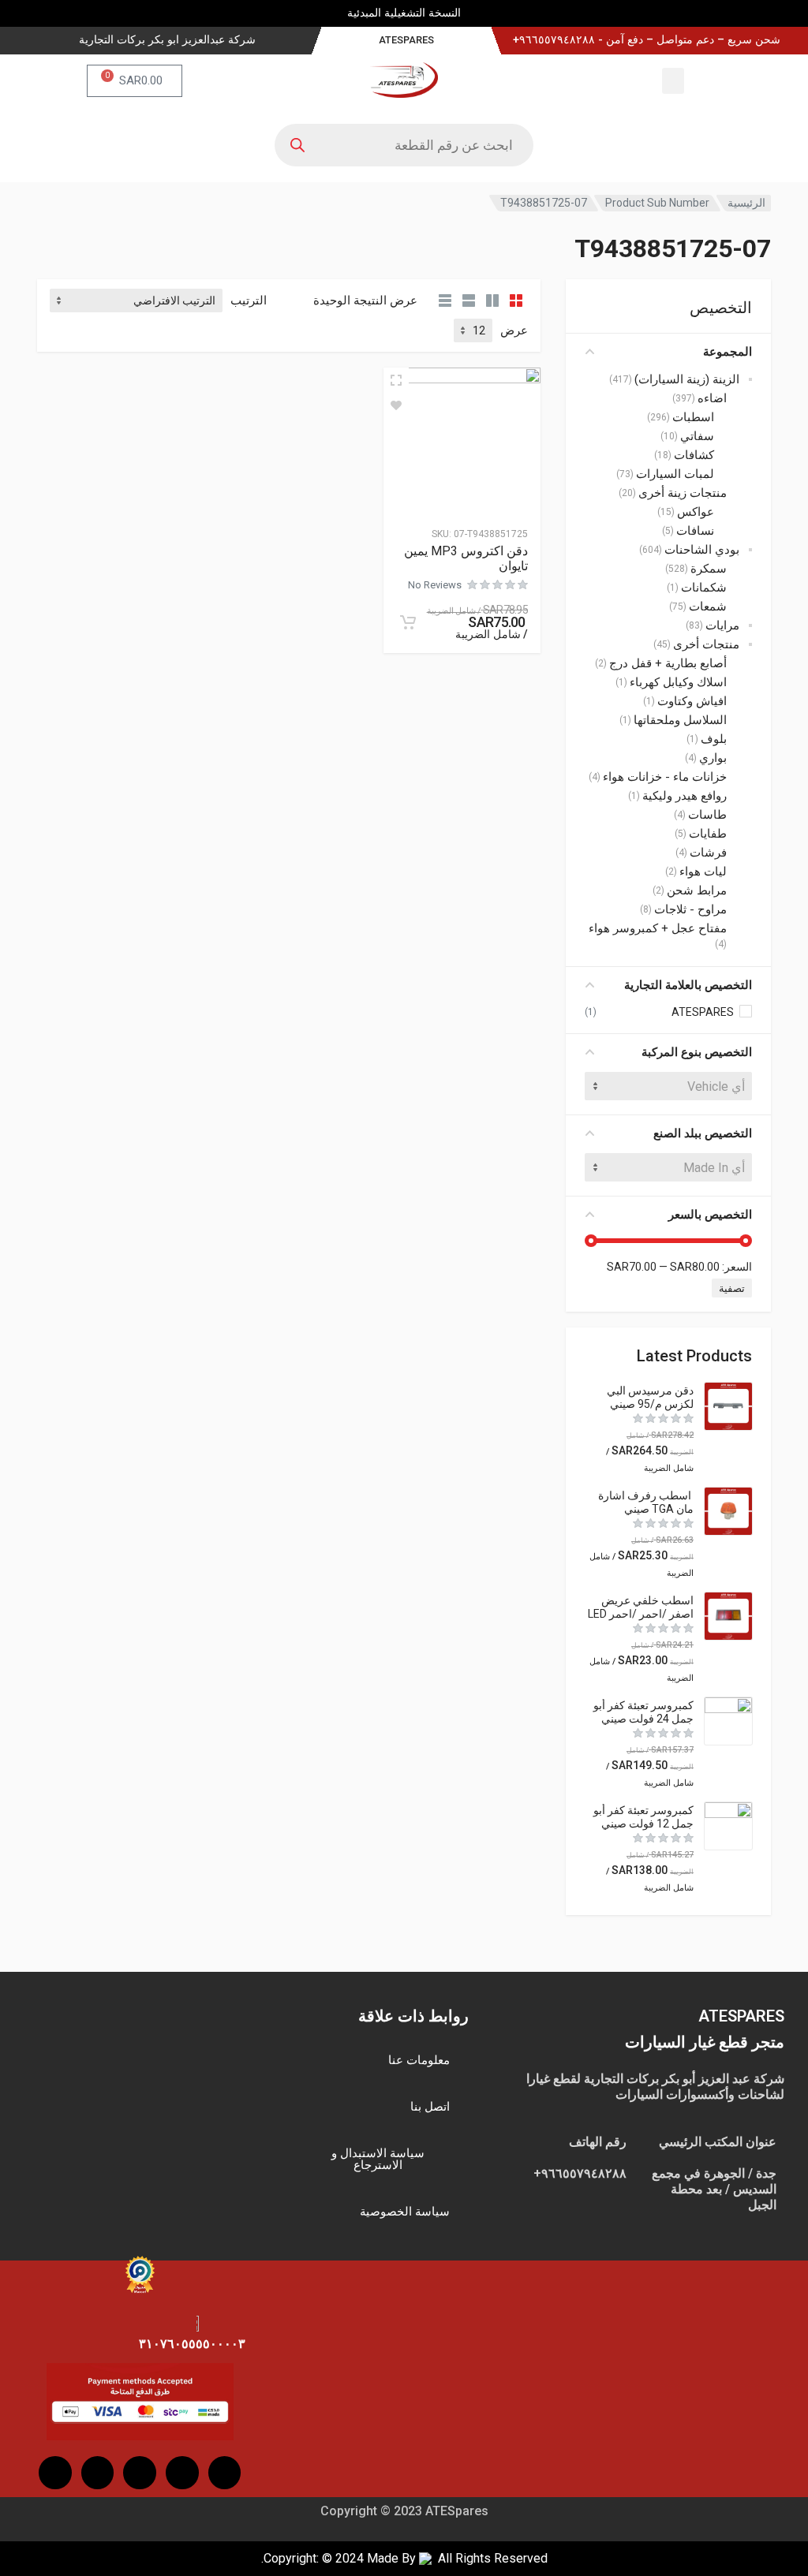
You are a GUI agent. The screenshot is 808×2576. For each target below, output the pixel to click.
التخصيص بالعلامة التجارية (688, 985)
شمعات (708, 607)
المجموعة (728, 352)
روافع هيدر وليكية (685, 796)
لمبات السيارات (675, 474)
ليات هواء (703, 872)
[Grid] (516, 301)
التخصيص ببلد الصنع (703, 1133)
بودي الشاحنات (702, 550)
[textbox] (668, 1086)
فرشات (708, 853)
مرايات (722, 625)
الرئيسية (746, 203)
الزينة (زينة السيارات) (687, 379)
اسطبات (693, 417)
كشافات (694, 455)
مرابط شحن (697, 890)
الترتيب (249, 301)
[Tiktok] (98, 2473)
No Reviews (435, 585)
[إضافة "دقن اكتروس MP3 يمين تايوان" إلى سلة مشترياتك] (408, 622)
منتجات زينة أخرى (683, 493)
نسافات (695, 531)
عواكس (696, 512)
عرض (514, 330)
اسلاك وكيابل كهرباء (678, 682)
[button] (673, 81)
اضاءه (712, 398)
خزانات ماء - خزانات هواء (665, 777)
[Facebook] (225, 2473)
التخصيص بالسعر (710, 1215)
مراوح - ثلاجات (690, 909)
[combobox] (668, 1086)
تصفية (732, 1288)
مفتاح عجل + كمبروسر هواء (658, 928)
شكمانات (704, 588)
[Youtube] (140, 2473)
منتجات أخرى (706, 644)
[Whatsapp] (55, 2473)
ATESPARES (703, 1012)
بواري (713, 758)
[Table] (445, 301)
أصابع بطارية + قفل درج (668, 663)
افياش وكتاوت (692, 701)
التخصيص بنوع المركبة (697, 1052)
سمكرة (709, 569)
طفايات (708, 834)
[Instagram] (182, 2473)
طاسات (707, 815)
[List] (469, 301)
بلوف (714, 739)
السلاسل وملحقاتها (680, 720)
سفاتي (697, 436)
